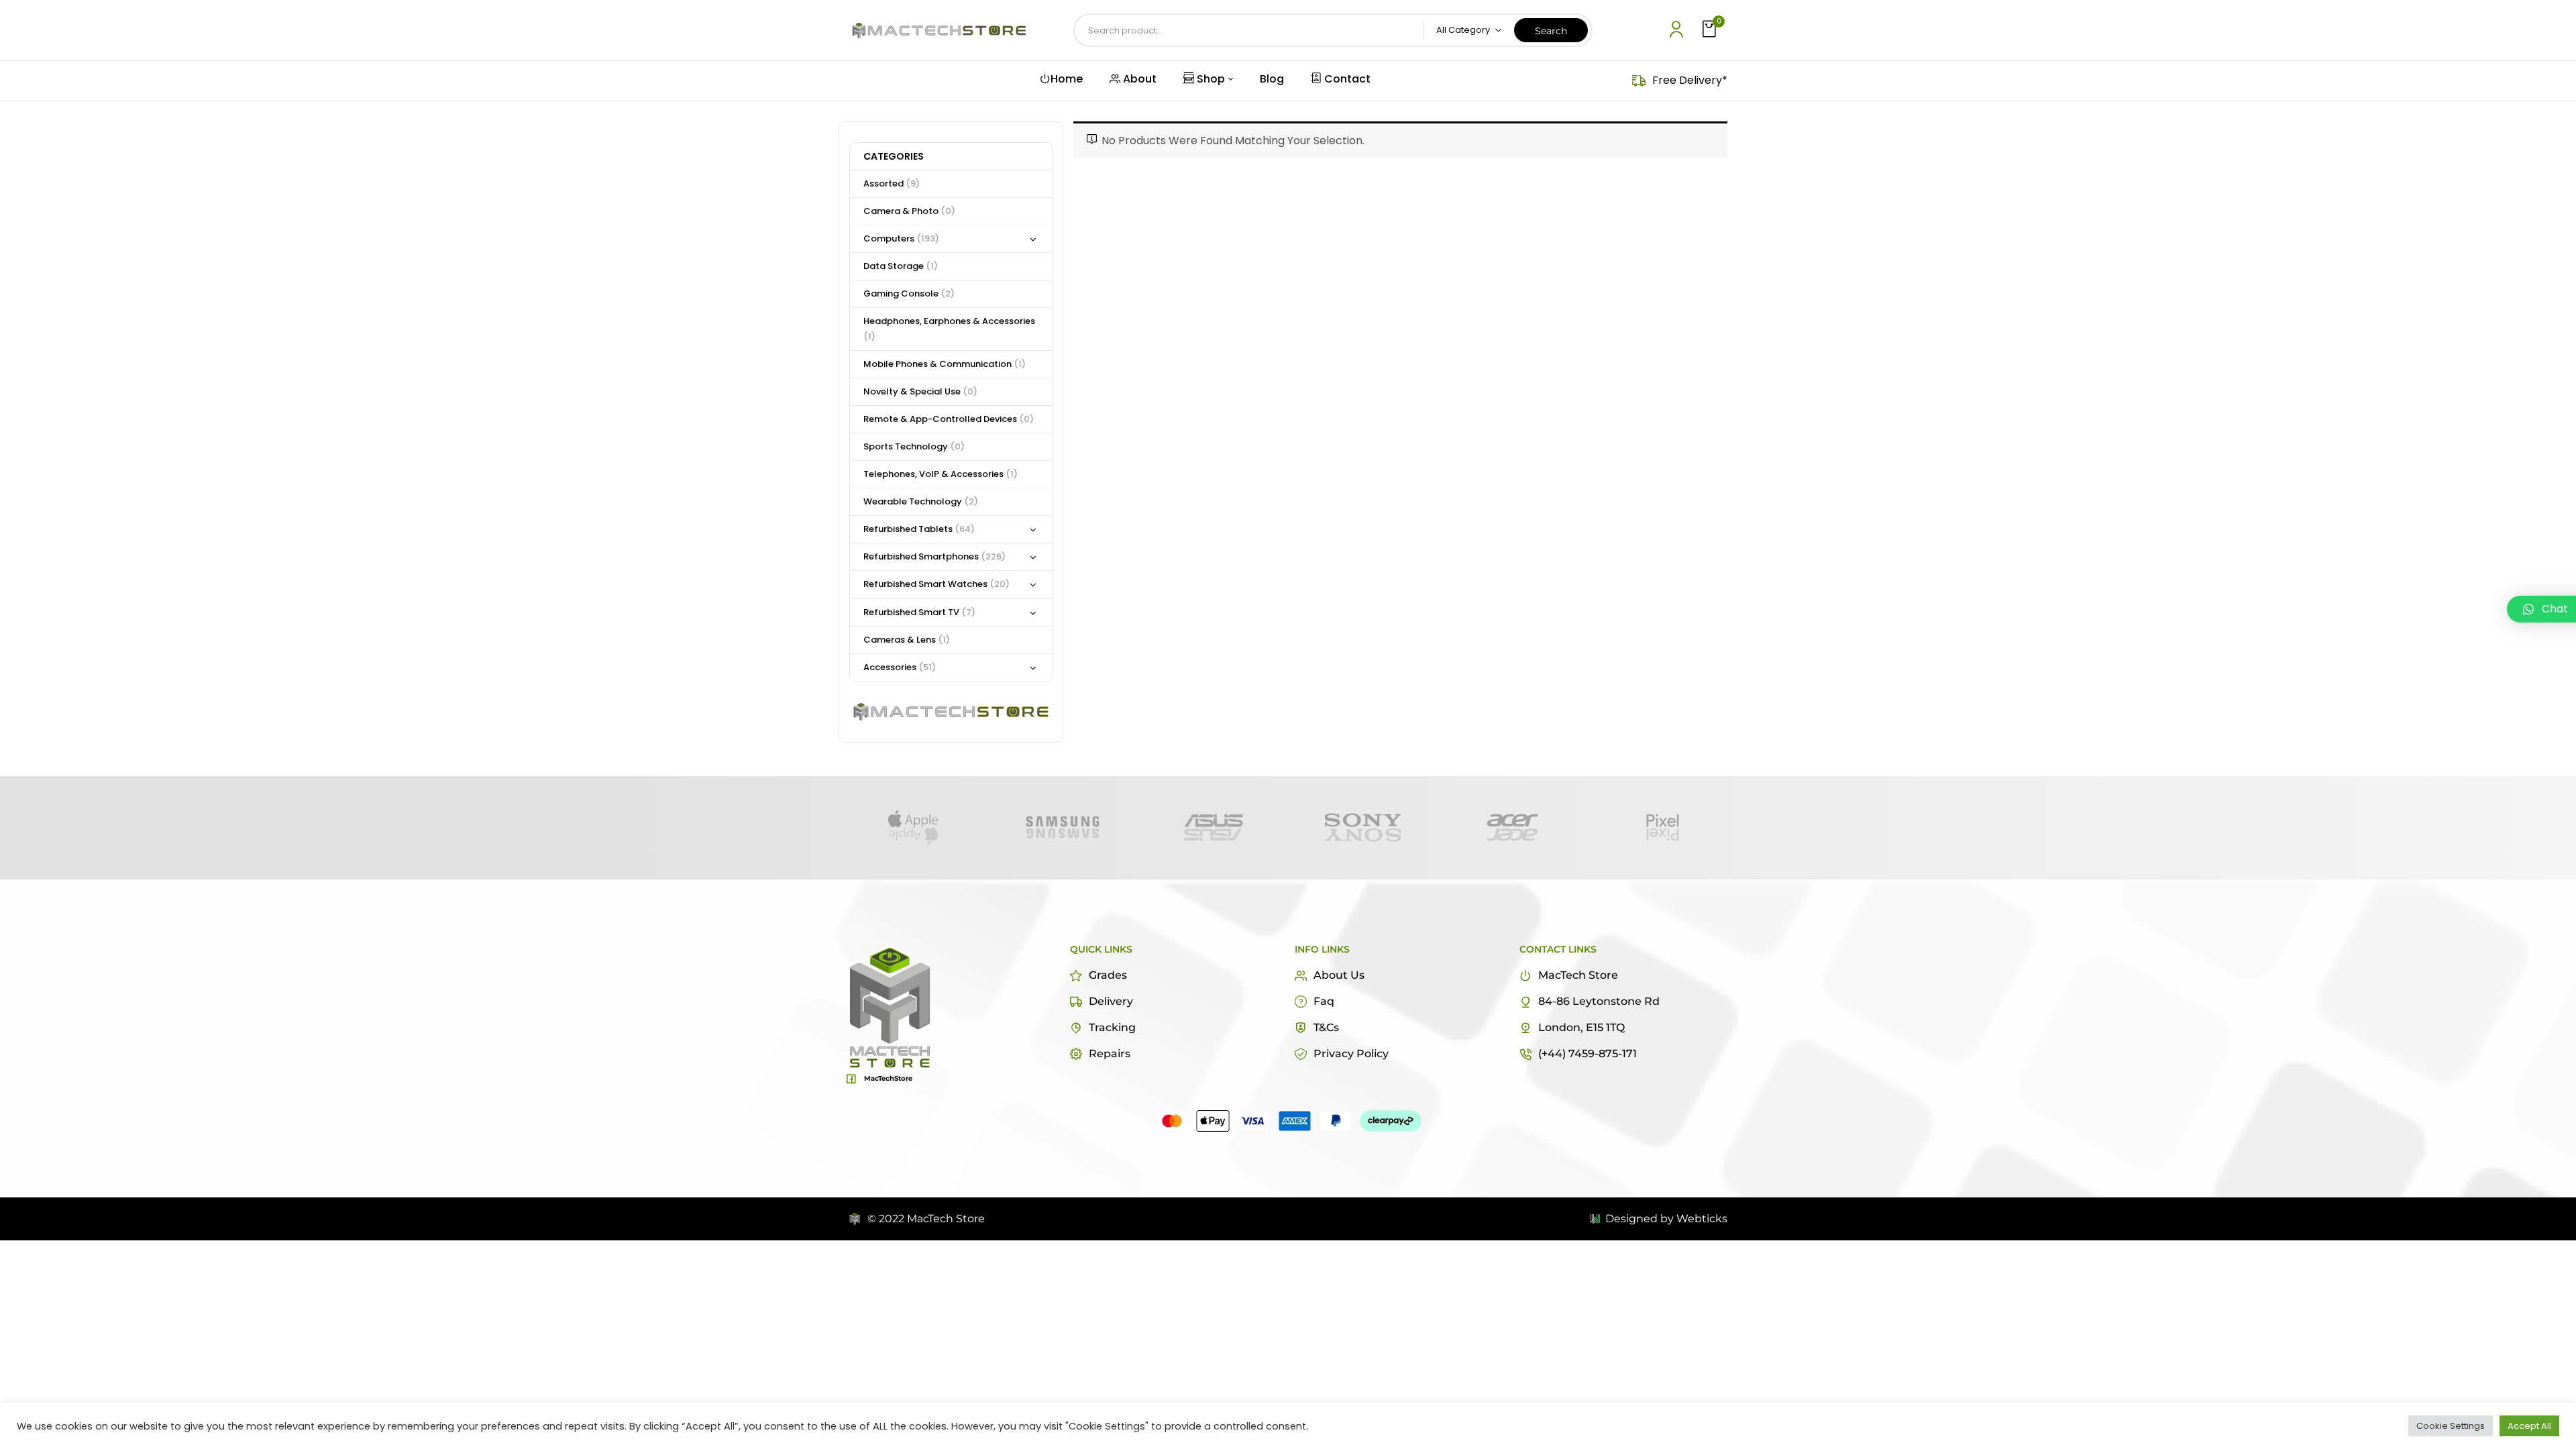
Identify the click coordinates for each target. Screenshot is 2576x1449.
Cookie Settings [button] (2451, 1426)
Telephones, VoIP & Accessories (941, 474)
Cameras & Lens (907, 640)
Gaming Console (909, 293)
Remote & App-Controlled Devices (949, 419)
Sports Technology (914, 446)
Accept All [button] (2529, 1426)
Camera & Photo (909, 211)
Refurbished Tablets (919, 529)
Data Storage (901, 266)
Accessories (900, 667)
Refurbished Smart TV (919, 612)
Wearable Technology (921, 501)
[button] (1711, 30)
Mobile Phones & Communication (945, 364)
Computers (901, 238)
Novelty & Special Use (920, 391)
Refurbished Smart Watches (936, 584)
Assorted (892, 183)
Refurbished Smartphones (934, 556)
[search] (1551, 30)
